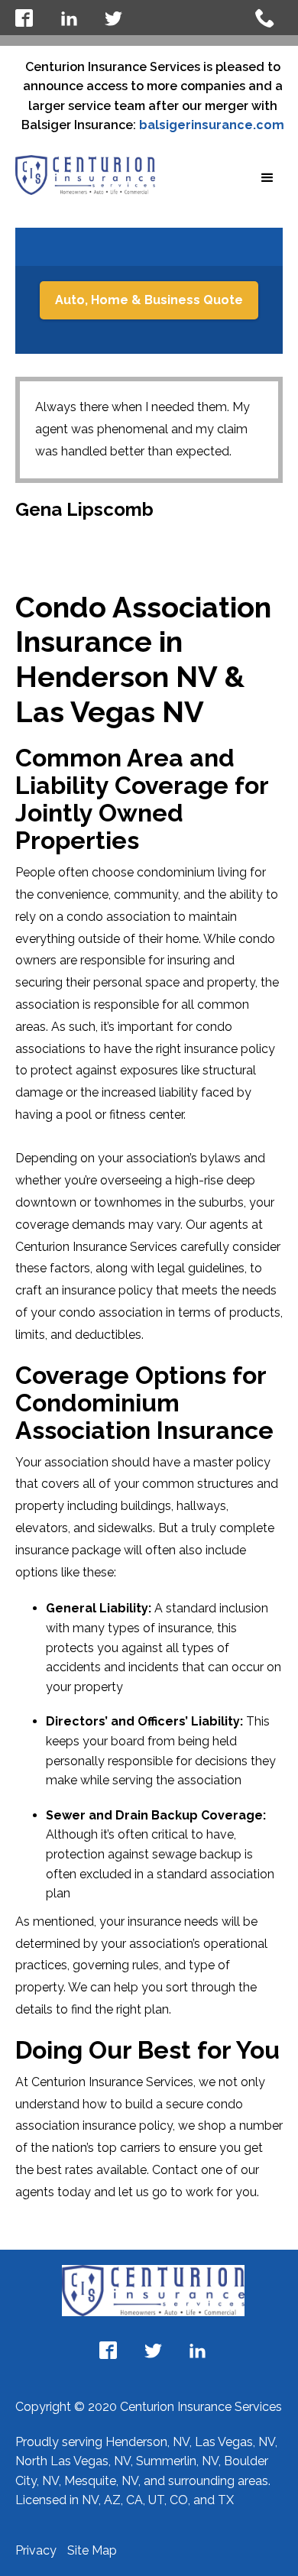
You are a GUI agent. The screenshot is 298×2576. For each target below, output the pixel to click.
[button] (267, 178)
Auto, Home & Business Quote (149, 300)
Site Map (92, 2550)
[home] (85, 175)
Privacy (37, 2550)
